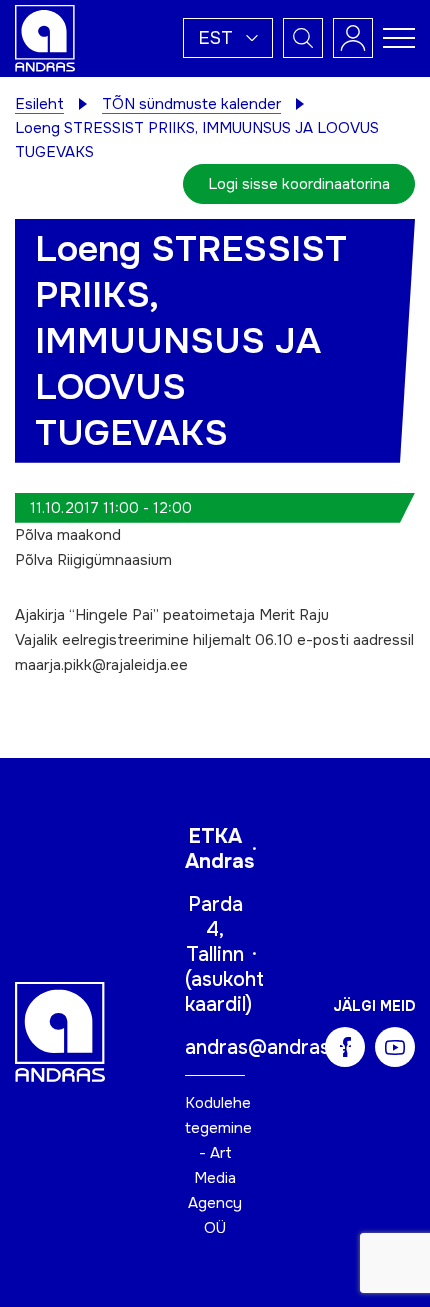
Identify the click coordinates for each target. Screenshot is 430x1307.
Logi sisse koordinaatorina (299, 184)
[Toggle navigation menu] (399, 38)
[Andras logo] (45, 37)
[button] (228, 38)
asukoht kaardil (224, 992)
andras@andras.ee (271, 1047)
